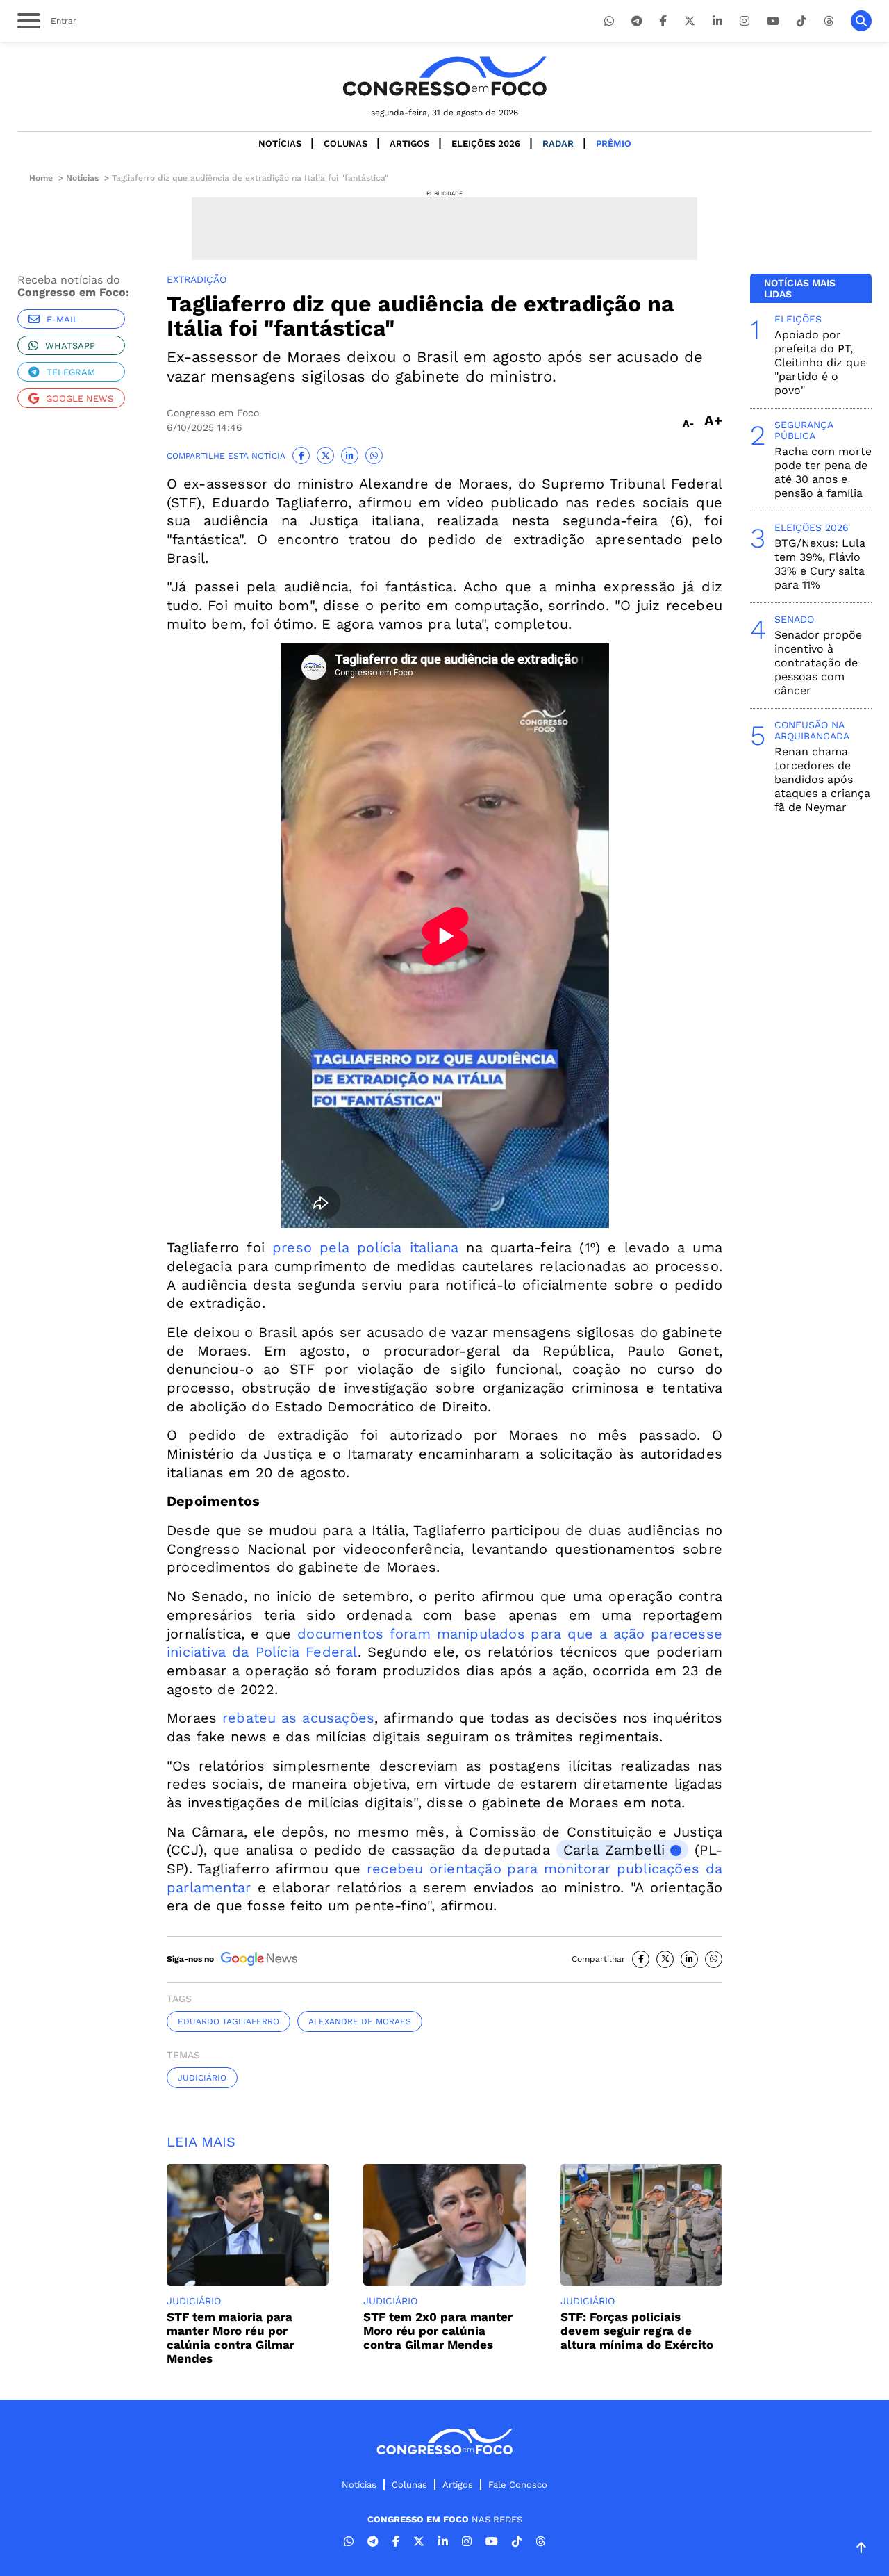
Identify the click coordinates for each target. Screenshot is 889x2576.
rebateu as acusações (298, 1718)
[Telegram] (637, 21)
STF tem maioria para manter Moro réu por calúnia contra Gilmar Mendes (231, 2338)
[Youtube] (773, 21)
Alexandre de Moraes (360, 2021)
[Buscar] (861, 21)
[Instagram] (745, 21)
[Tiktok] (801, 21)
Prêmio (614, 143)
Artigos (409, 143)
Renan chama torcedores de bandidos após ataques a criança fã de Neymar (822, 779)
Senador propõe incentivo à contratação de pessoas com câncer (818, 663)
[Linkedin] (717, 21)
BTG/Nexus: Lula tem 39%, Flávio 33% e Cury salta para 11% (820, 564)
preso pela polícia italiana (365, 1247)
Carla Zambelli (614, 1850)
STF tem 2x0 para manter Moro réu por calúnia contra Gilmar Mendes (438, 2331)
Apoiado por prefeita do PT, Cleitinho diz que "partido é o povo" (820, 362)
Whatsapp (70, 346)
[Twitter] (690, 21)
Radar (558, 143)
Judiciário (202, 2078)
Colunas (346, 143)
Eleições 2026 (486, 143)
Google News (80, 399)
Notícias (280, 143)
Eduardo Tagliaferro (229, 2021)
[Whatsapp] (609, 21)
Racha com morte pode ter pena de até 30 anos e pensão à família (823, 472)
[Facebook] (663, 21)
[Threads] (829, 21)
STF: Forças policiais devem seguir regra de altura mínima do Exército (637, 2331)
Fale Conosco (518, 2485)
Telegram (71, 372)
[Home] (444, 76)
